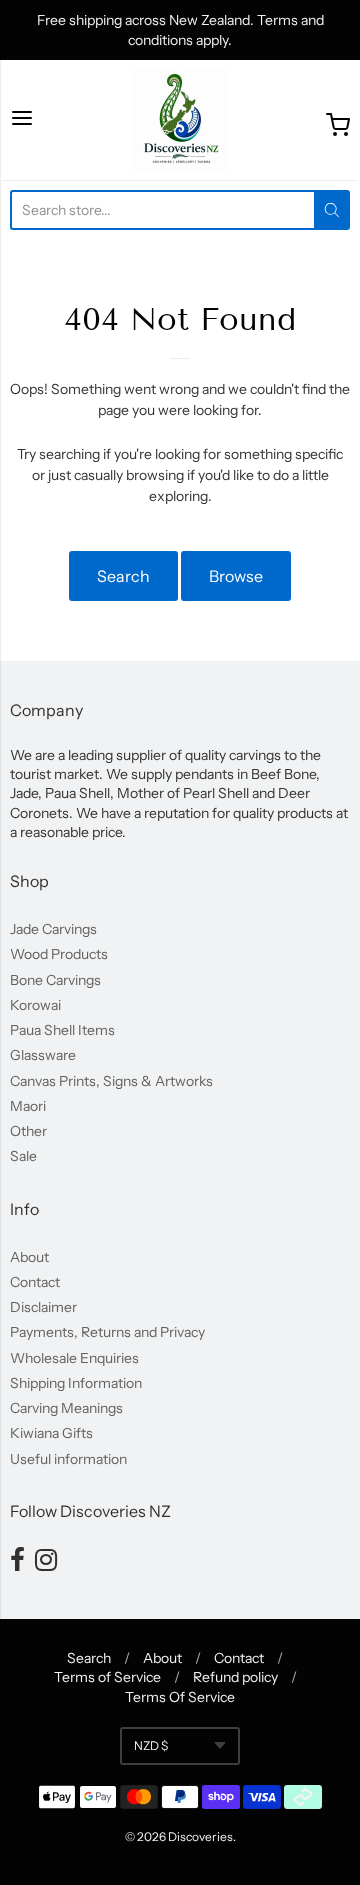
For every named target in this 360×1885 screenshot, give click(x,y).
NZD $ (151, 1745)
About (29, 1257)
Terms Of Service (180, 1697)
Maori (28, 1106)
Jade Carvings (53, 929)
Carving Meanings (66, 1408)
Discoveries (200, 1836)
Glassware (43, 1055)
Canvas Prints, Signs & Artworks (111, 1081)
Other (28, 1131)
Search (123, 576)
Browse (236, 576)
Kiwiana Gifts (51, 1433)
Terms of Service (107, 1677)
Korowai (35, 1005)
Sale (23, 1156)
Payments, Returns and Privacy (107, 1332)
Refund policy (235, 1677)
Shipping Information (76, 1383)
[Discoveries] (180, 120)
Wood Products (59, 954)
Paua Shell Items (62, 1030)
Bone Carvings (55, 980)
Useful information (68, 1459)
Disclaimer (43, 1307)
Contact (35, 1282)
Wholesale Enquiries (74, 1358)
